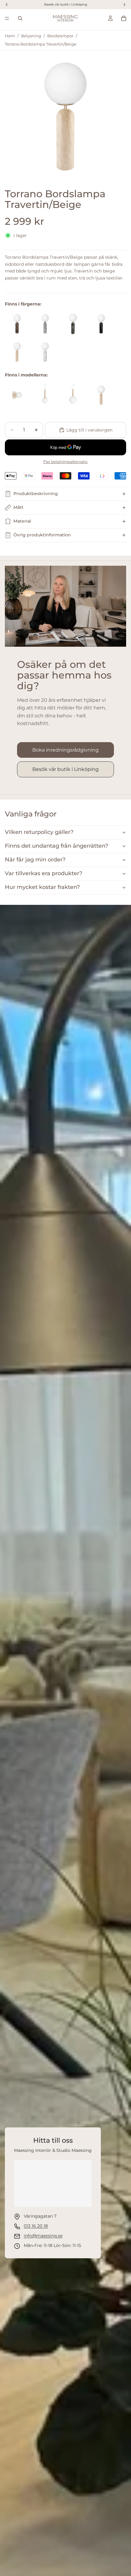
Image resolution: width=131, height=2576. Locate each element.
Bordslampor (60, 36)
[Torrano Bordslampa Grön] (73, 324)
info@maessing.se (43, 2236)
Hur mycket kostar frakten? (42, 887)
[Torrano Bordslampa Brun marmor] (17, 324)
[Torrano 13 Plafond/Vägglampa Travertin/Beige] (17, 395)
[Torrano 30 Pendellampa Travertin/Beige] (73, 395)
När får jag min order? (35, 860)
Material (22, 521)
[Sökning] (20, 18)
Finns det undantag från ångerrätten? (57, 846)
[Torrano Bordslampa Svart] (101, 324)
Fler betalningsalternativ (65, 462)
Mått (18, 507)
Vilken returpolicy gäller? (39, 832)
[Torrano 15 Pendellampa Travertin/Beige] (45, 395)
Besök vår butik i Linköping (65, 769)
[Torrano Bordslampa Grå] (45, 324)
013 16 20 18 (36, 2226)
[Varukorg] (124, 18)
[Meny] (7, 18)
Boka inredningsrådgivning (65, 750)
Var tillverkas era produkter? (44, 873)
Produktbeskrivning (36, 494)
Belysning (31, 36)
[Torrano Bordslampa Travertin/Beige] (17, 352)
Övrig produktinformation (42, 535)
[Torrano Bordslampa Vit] (45, 352)
